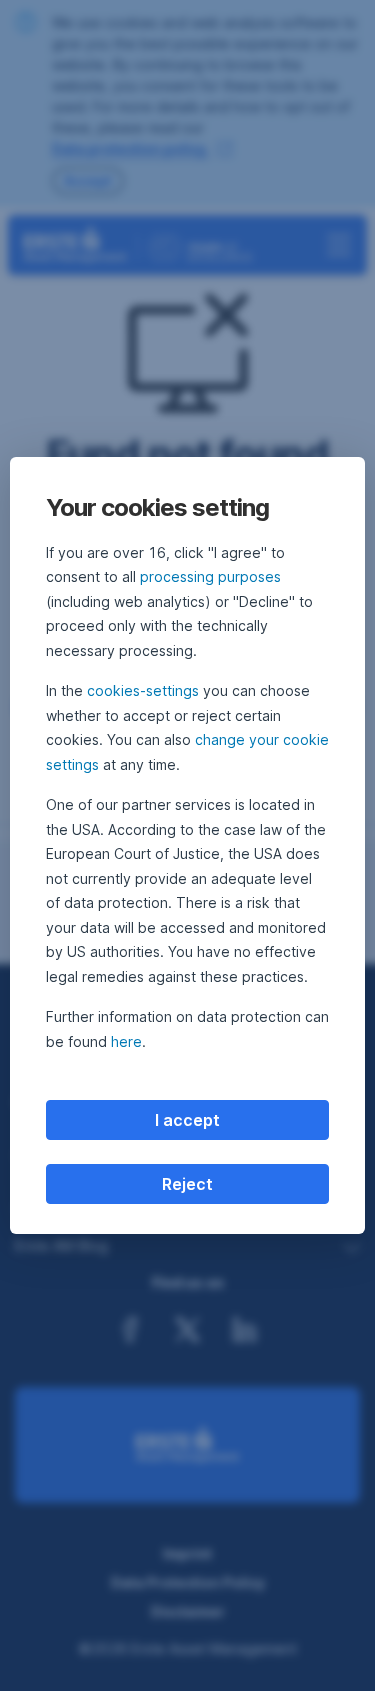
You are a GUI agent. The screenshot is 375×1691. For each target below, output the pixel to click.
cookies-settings (143, 690)
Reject (187, 1184)
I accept (187, 1120)
